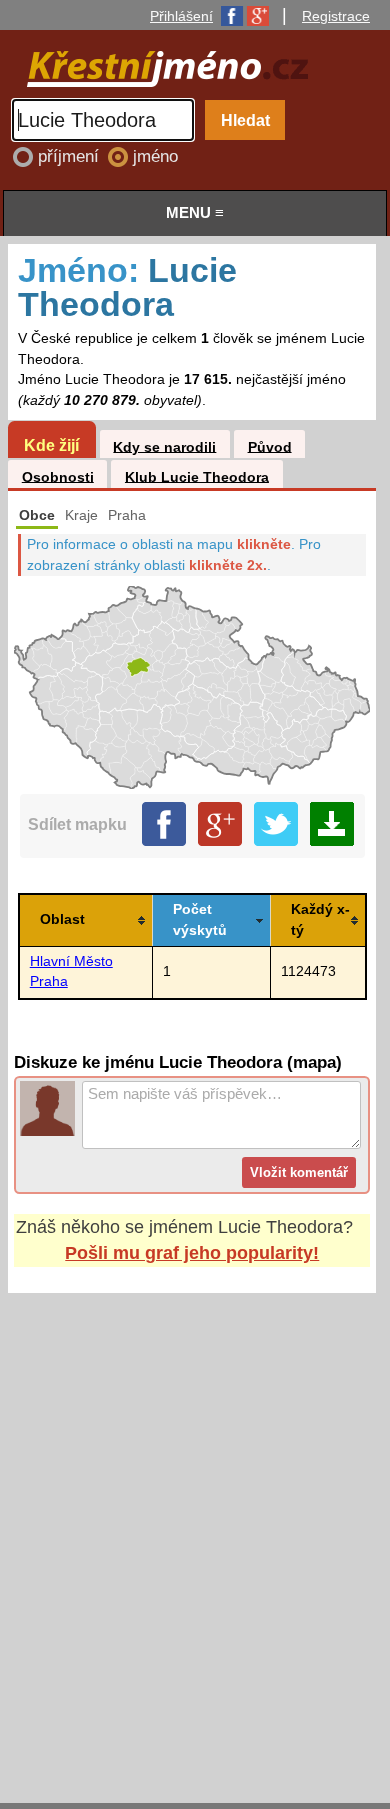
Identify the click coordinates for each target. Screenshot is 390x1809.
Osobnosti (58, 476)
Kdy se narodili (164, 446)
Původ (270, 446)
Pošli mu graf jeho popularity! (192, 1253)
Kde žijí (51, 445)
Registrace (336, 16)
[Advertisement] (195, 1529)
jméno (155, 156)
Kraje (81, 515)
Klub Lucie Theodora (197, 476)
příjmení (71, 156)
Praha (127, 515)
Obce (37, 515)
